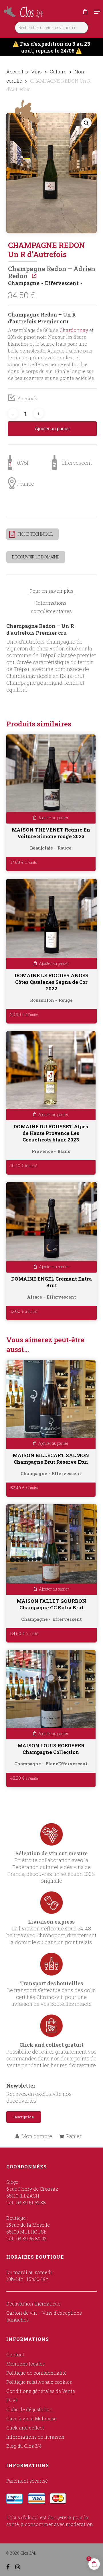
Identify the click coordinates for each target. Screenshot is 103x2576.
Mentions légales (25, 2364)
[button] (97, 12)
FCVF (12, 2400)
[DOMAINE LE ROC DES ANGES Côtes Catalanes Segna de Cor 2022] (52, 924)
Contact (15, 2354)
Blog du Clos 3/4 (24, 2446)
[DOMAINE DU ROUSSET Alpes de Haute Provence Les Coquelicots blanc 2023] (51, 1076)
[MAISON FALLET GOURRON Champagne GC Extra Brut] (52, 1550)
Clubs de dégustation (29, 2409)
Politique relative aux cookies (39, 2382)
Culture (58, 72)
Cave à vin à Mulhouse (31, 2418)
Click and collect (25, 2428)
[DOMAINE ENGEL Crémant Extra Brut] (52, 1227)
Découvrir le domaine (36, 557)
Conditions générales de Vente (41, 2391)
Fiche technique (35, 534)
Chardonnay (74, 330)
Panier (74, 2136)
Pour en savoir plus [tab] (51, 591)
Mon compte (37, 2136)
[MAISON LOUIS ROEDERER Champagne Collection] (51, 1695)
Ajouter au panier (52, 429)
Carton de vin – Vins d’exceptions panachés (44, 2316)
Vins (36, 72)
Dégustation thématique (33, 2304)
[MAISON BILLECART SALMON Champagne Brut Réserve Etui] (51, 1405)
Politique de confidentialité (36, 2373)
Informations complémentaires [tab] (51, 607)
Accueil (15, 72)
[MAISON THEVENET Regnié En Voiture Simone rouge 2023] (51, 779)
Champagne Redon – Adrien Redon (52, 272)
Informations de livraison (35, 2437)
